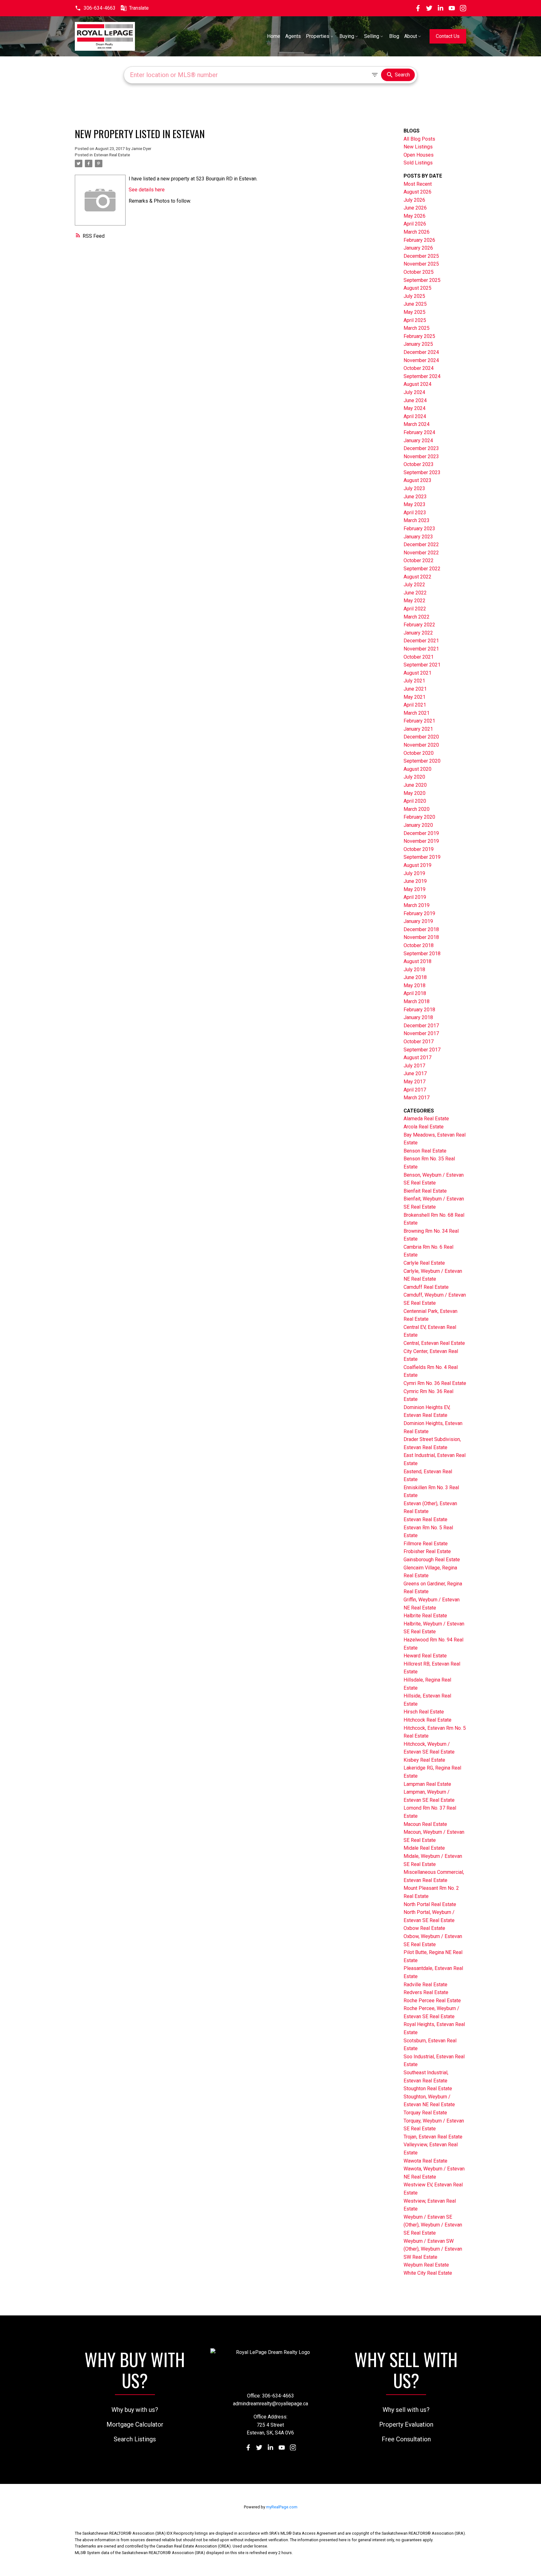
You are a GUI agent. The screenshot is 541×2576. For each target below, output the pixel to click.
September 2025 (422, 280)
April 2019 (415, 897)
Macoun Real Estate (425, 1824)
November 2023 (421, 456)
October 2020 (419, 753)
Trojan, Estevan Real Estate (433, 2137)
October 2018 (419, 945)
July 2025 (414, 296)
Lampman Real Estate (427, 1784)
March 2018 (417, 1001)
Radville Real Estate (425, 1985)
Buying (347, 36)
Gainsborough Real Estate (432, 1560)
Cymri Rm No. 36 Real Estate (435, 1383)
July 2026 (414, 200)
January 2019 (418, 921)
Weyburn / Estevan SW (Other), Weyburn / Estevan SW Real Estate (433, 2249)
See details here (147, 190)
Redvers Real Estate (426, 1992)
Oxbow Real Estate (424, 1928)
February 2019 (419, 913)
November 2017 (421, 1033)
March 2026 (417, 232)
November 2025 (421, 264)
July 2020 (414, 777)
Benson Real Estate (425, 1151)
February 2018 (419, 1010)
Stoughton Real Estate (428, 2089)
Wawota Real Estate (425, 2161)
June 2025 (415, 304)
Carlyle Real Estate (424, 1263)
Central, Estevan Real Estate (434, 1343)
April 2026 (415, 224)
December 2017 (421, 1026)
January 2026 (418, 248)
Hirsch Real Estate (424, 1712)
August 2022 (417, 577)
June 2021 (415, 689)
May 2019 (415, 889)
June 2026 (415, 208)
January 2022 (418, 633)
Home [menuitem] (274, 36)
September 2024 (422, 376)
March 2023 (417, 520)
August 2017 (417, 1057)
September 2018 (422, 954)
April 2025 (415, 320)
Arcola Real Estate (424, 1127)
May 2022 (415, 601)
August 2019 (417, 865)
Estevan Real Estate (112, 155)
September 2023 (422, 472)
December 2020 (421, 737)
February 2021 (419, 721)
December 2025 (421, 256)
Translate (139, 8)
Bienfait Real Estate (425, 1191)
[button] (95, 8)
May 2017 (415, 1082)
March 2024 (417, 424)
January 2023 (418, 537)
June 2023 (415, 497)
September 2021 (422, 665)
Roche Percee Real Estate (432, 2001)
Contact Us (448, 36)
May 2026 (415, 216)
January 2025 (418, 344)
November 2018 (421, 937)
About (411, 36)
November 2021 (421, 649)
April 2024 (415, 416)
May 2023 (415, 504)
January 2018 (418, 1017)
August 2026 (417, 192)
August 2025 (417, 288)
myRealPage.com (282, 2507)
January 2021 (418, 729)
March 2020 (417, 809)
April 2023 (415, 513)
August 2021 (417, 673)
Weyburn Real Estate (426, 2265)
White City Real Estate (428, 2273)
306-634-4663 (100, 8)
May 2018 (415, 985)
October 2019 (419, 849)
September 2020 (422, 761)
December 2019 (421, 833)
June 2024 (415, 400)
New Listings (418, 147)
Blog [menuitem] (394, 36)
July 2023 (414, 488)
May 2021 (415, 697)
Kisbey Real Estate (424, 1760)
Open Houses (419, 155)
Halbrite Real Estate (425, 1616)
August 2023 (417, 480)
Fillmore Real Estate (426, 1544)
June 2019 (415, 881)
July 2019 (414, 873)
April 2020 (415, 801)
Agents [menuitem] (293, 36)
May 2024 (415, 408)
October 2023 (419, 464)
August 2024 (417, 384)
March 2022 (417, 617)
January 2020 (418, 825)
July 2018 (414, 969)
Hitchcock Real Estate (428, 1720)
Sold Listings (418, 163)
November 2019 (421, 841)
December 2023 (421, 448)
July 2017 (414, 1066)
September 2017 (422, 1050)
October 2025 (419, 272)
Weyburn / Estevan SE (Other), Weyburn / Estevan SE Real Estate (433, 2225)
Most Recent (418, 184)
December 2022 (421, 544)
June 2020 (415, 785)
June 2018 (415, 977)
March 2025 (417, 328)
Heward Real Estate (425, 1656)
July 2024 (414, 392)
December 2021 (421, 641)
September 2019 (422, 857)
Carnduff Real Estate (426, 1287)
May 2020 (415, 793)
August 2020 (417, 769)
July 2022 (414, 585)
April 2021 (415, 705)
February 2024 (419, 432)
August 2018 (417, 961)
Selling (372, 36)
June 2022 (415, 593)
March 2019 (417, 905)
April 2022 (415, 609)
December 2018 (421, 929)
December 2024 (421, 352)
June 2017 (415, 1073)
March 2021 (417, 713)
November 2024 (421, 360)
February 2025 (419, 336)
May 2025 (415, 312)
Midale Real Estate (424, 1848)
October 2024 (419, 368)
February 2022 (419, 625)
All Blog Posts (419, 139)
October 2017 (419, 1042)
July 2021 (414, 681)
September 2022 (422, 569)
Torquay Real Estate (425, 2113)
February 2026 (419, 240)
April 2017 (415, 1090)
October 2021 (419, 657)
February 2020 (419, 817)
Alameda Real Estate (426, 1119)
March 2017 (417, 1098)
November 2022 (421, 553)
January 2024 (418, 441)
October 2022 (419, 560)
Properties (318, 36)
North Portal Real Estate (430, 1904)
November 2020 (421, 745)
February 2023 (419, 529)
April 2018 (415, 993)
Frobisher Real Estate (427, 1551)
